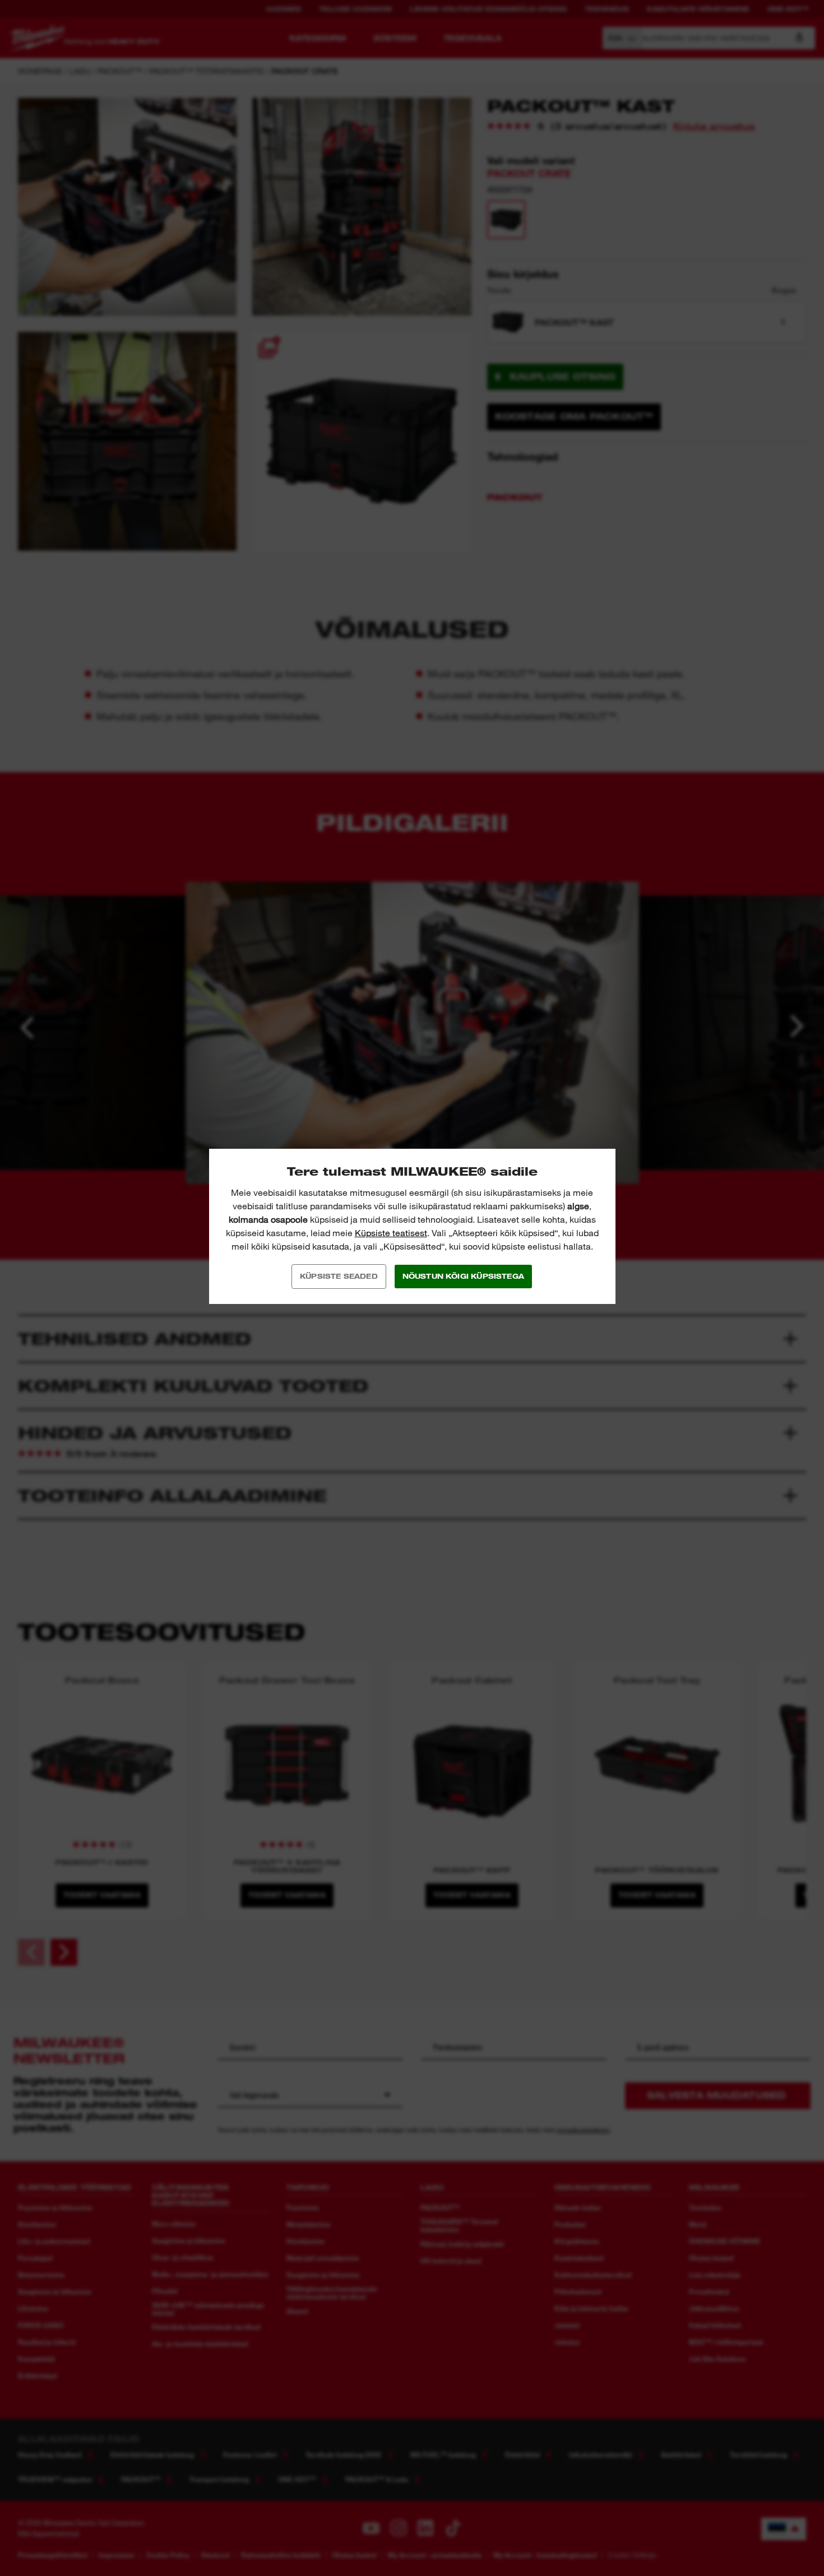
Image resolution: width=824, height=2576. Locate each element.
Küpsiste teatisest (391, 1233)
